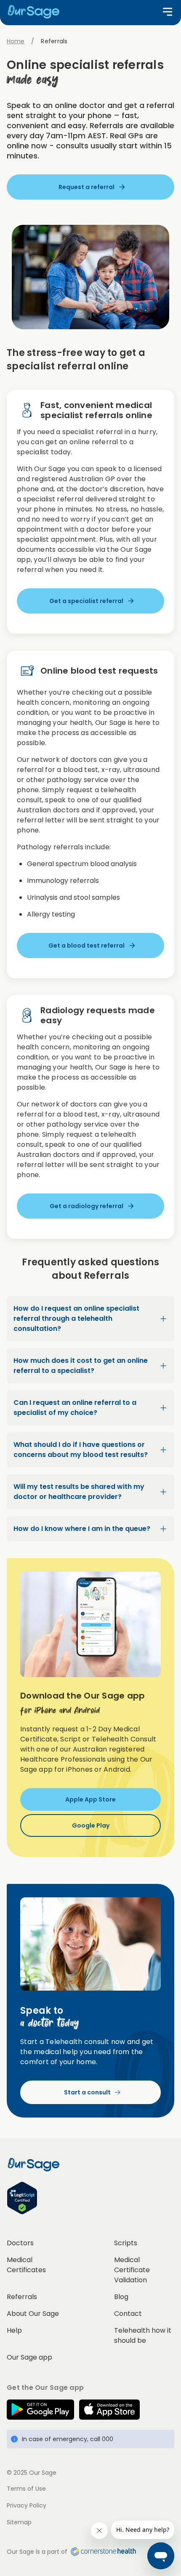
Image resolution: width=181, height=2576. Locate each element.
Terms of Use (26, 2489)
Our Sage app (29, 2357)
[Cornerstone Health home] (102, 2552)
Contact (128, 2314)
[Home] (37, 12)
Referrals (22, 2297)
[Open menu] (168, 12)
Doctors (20, 2243)
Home (16, 41)
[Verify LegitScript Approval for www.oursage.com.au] (90, 2198)
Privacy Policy (27, 2505)
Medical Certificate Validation (132, 2270)
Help (14, 2330)
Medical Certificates (26, 2265)
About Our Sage (33, 2314)
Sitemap (19, 2522)
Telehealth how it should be (143, 2335)
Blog (121, 2297)
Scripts (126, 2243)
